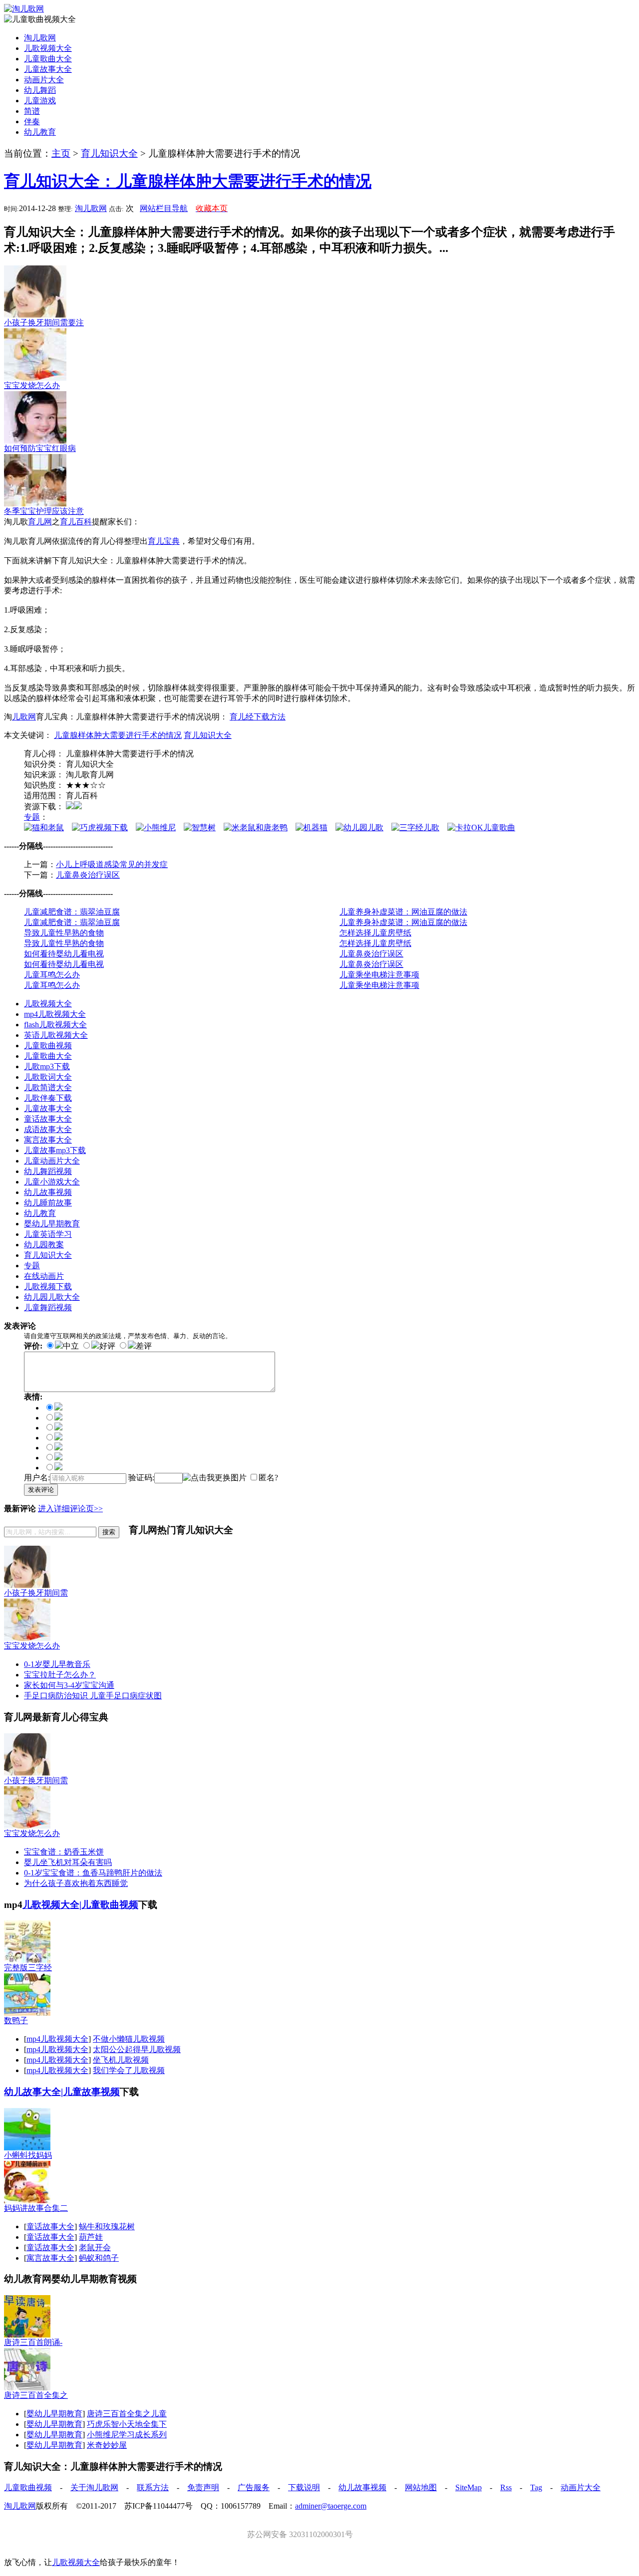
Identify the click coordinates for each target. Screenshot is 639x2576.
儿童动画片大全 (52, 1161)
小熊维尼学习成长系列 (127, 2435)
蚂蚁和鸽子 (99, 2258)
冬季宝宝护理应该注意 (44, 511)
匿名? (268, 1478)
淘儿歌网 (40, 38)
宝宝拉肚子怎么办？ (60, 1675)
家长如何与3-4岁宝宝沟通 (69, 1685)
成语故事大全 (48, 1129)
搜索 (109, 1532)
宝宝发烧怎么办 (32, 385)
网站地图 (421, 2487)
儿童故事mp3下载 (55, 1150)
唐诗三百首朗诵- (33, 2342)
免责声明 (203, 2487)
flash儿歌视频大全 (55, 1025)
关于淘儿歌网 (94, 2487)
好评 (107, 1346)
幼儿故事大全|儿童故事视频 (62, 2092)
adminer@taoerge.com (331, 2506)
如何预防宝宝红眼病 (40, 448)
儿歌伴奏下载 (48, 1098)
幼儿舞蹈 (40, 90)
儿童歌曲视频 (48, 1046)
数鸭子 (16, 2020)
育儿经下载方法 (258, 717)
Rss (506, 2487)
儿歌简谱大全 (48, 1087)
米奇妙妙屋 (107, 2445)
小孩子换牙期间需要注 (44, 323)
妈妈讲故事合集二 (36, 2208)
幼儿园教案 (44, 1245)
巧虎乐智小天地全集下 (127, 2424)
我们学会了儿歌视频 (129, 2070)
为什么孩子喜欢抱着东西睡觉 (76, 1883)
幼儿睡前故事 (48, 1203)
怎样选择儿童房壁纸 (375, 933)
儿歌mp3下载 (47, 1066)
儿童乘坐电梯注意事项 (379, 975)
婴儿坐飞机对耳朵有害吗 (68, 1862)
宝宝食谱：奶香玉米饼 (64, 1852)
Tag (536, 2487)
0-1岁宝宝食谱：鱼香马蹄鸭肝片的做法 (93, 1873)
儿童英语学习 (48, 1234)
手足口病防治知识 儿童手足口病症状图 (93, 1696)
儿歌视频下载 (48, 1287)
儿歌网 (24, 717)
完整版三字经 (28, 1968)
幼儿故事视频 (48, 1192)
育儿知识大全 (109, 153)
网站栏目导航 (164, 208)
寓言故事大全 (48, 1140)
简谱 (32, 111)
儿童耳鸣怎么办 (52, 975)
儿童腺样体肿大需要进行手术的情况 (118, 735)
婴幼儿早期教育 (52, 1224)
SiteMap (469, 2487)
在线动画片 (44, 1276)
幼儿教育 (40, 132)
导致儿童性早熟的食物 (64, 933)
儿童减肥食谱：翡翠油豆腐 (72, 912)
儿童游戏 (40, 101)
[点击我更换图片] (215, 1478)
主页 (61, 153)
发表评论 (41, 1490)
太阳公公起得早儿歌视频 (137, 2049)
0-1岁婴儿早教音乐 (57, 1664)
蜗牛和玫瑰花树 (107, 2226)
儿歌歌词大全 (48, 1077)
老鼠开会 (95, 2247)
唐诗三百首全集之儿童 (127, 2414)
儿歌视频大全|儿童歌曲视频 (80, 1905)
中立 (71, 1346)
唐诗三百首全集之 (36, 2395)
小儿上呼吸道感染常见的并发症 (112, 864)
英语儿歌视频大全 (56, 1035)
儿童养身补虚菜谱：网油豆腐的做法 (403, 912)
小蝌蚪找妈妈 (28, 2155)
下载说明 (304, 2487)
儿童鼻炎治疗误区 (88, 875)
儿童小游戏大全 (52, 1182)
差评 (144, 1346)
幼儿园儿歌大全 (52, 1297)
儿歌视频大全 (48, 48)
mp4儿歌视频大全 (55, 1014)
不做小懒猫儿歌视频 (129, 2039)
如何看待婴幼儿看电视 (64, 954)
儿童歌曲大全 (48, 59)
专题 (32, 817)
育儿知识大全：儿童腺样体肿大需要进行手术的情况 (188, 181)
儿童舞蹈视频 (48, 1307)
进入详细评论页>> (70, 1509)
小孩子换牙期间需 (36, 1593)
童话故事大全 (48, 1119)
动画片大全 (44, 80)
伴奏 (32, 121)
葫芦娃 (91, 2237)
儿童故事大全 (48, 69)
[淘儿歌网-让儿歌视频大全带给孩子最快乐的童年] (24, 9)
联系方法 (153, 2487)
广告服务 (254, 2487)
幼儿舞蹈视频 (48, 1171)
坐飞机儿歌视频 (121, 2060)
